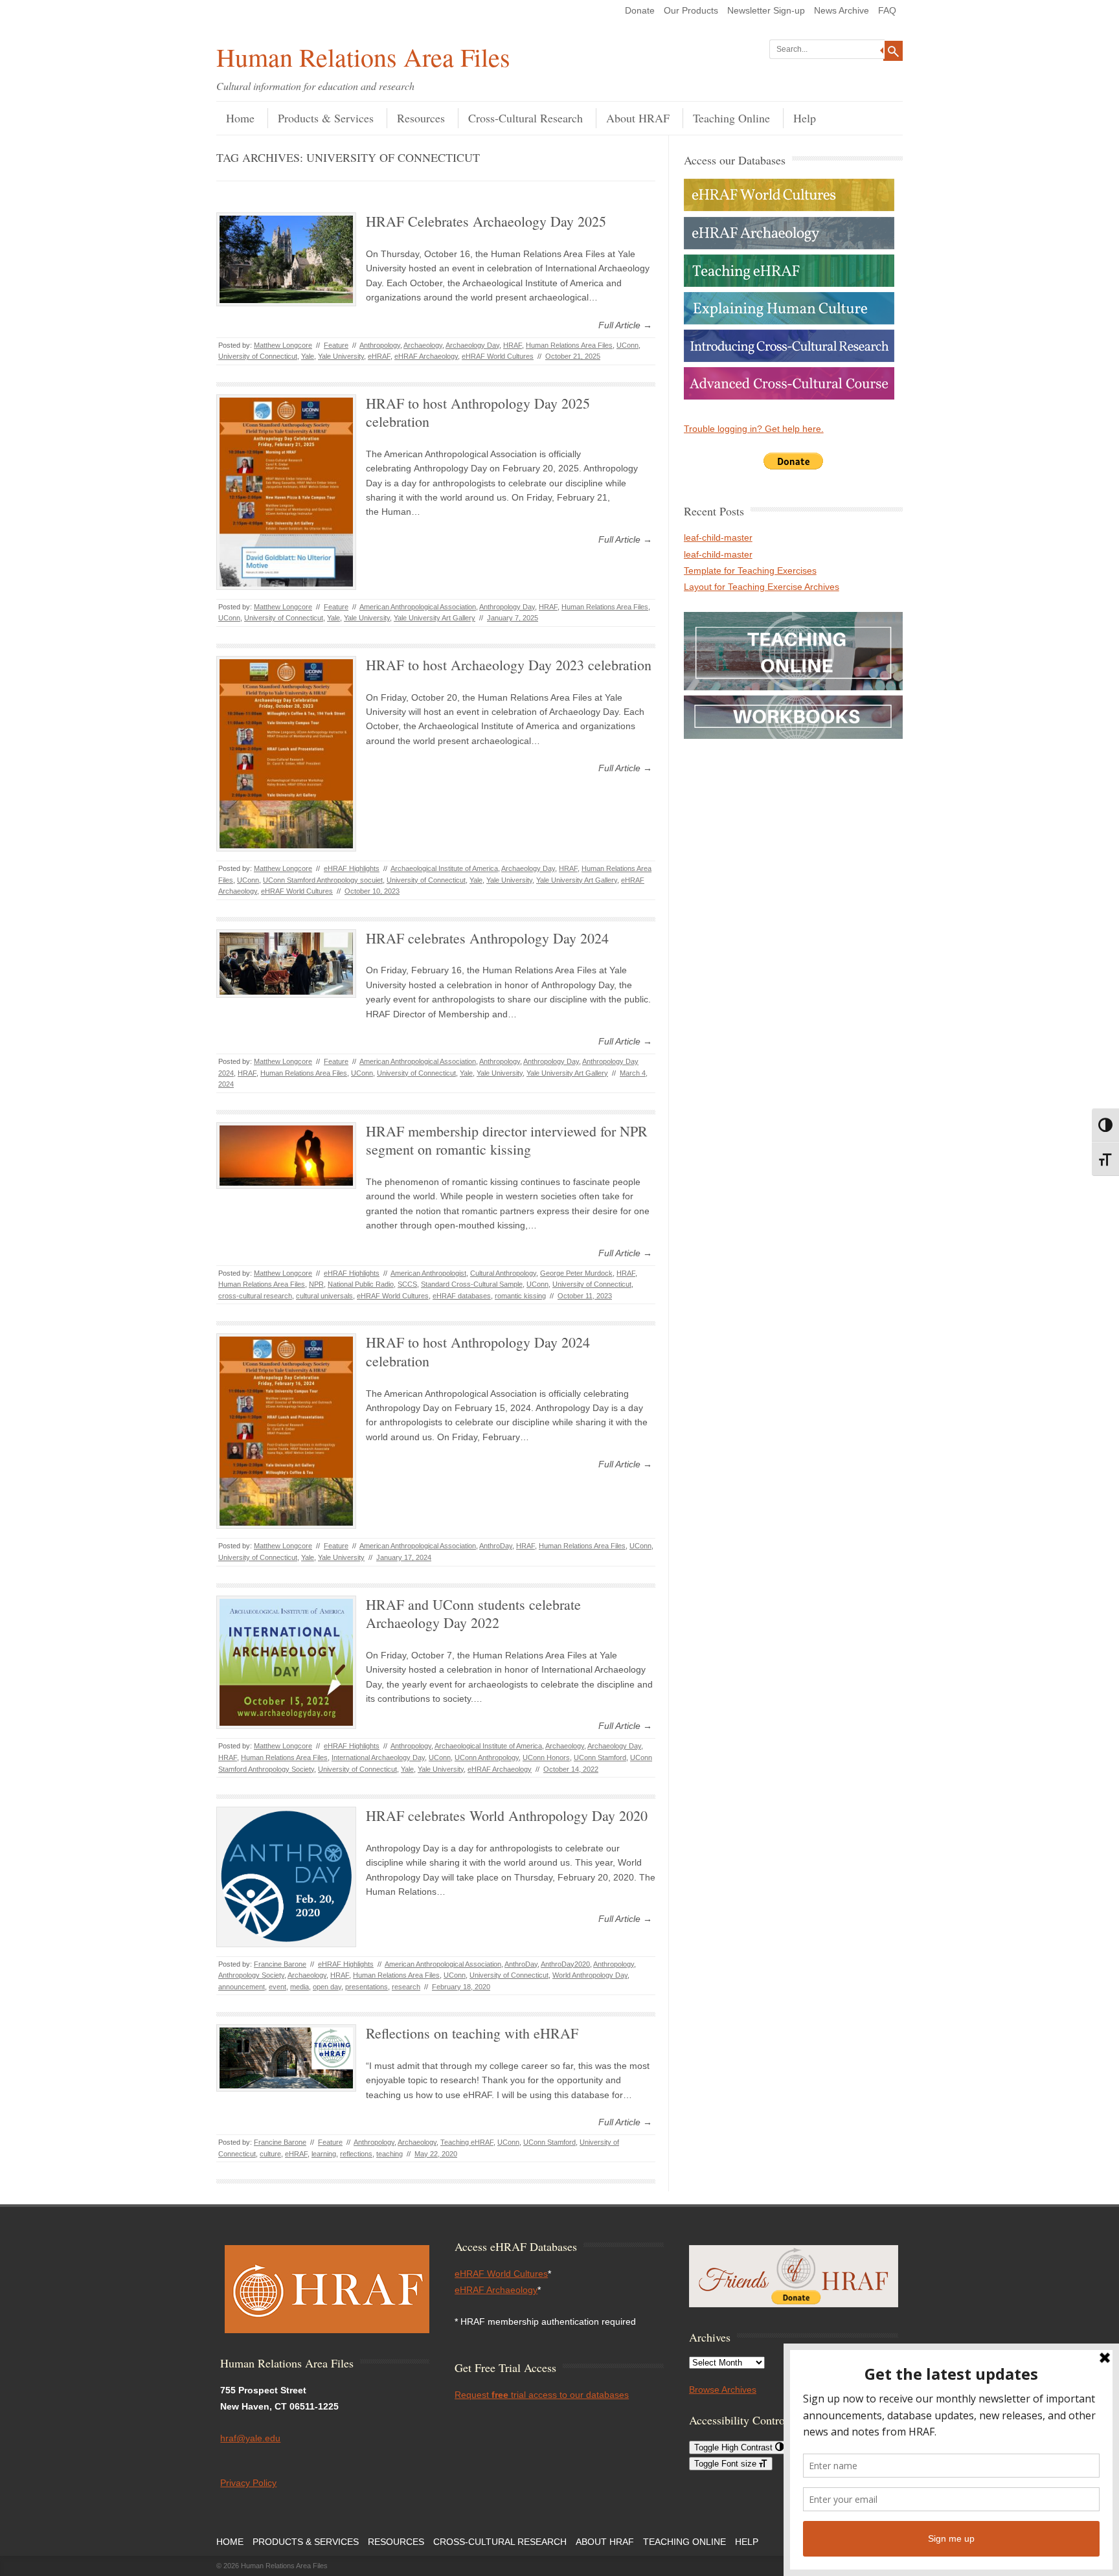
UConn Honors (546, 1757)
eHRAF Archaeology (426, 356)
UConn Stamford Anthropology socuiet (323, 880)
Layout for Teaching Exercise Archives (762, 587)
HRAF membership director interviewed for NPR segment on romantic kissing (507, 1140)
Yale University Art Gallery (435, 618)
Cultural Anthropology (503, 1273)
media (300, 1987)
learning (324, 2154)
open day (327, 1987)
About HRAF (638, 118)
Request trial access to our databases (542, 2395)
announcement (242, 1987)
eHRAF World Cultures (498, 356)
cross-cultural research (255, 1296)
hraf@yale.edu (250, 2438)
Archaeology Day (472, 345)
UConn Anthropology (487, 1757)
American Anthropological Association (418, 607)
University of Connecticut (258, 356)
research (406, 1987)
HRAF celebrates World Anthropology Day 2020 (507, 1815)
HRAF (513, 345)
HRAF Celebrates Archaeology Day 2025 (486, 221)
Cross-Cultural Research (526, 118)
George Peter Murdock (576, 1273)
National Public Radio (361, 1284)
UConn (627, 345)
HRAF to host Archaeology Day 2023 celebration (509, 665)
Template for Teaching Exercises (750, 571)
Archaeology (423, 345)
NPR (316, 1284)
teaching (390, 2154)
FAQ (887, 10)
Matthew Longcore (283, 345)
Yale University (341, 356)
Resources (421, 118)
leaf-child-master (718, 537)
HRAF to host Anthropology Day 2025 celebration (478, 412)
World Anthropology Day (590, 1975)
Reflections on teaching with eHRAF (472, 2033)
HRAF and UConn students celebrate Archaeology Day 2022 (473, 1614)
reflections (356, 2154)
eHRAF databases (462, 1296)
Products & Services (326, 118)
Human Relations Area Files (363, 57)
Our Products (691, 10)
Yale (308, 356)
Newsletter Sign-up (766, 10)
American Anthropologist (428, 1273)
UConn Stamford (600, 1757)
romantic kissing (520, 1296)
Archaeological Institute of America (444, 868)
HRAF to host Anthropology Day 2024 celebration (478, 1351)
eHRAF (379, 356)
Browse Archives (723, 2390)
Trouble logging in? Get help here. (754, 429)
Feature (336, 345)
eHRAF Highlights (352, 868)
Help (805, 118)
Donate (640, 10)
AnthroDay (496, 1546)
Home (240, 118)
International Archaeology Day (378, 1757)
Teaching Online (731, 118)
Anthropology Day (507, 607)
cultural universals (324, 1296)
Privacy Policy (248, 2483)
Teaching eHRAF (467, 2142)
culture (270, 2154)
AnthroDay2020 (565, 1964)
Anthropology (380, 345)
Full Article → (625, 325)
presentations (367, 1987)
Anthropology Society (251, 1975)
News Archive (842, 10)
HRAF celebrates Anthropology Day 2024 (487, 938)
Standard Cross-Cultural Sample (472, 1284)
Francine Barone (280, 1964)
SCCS (407, 1284)
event (277, 1987)
